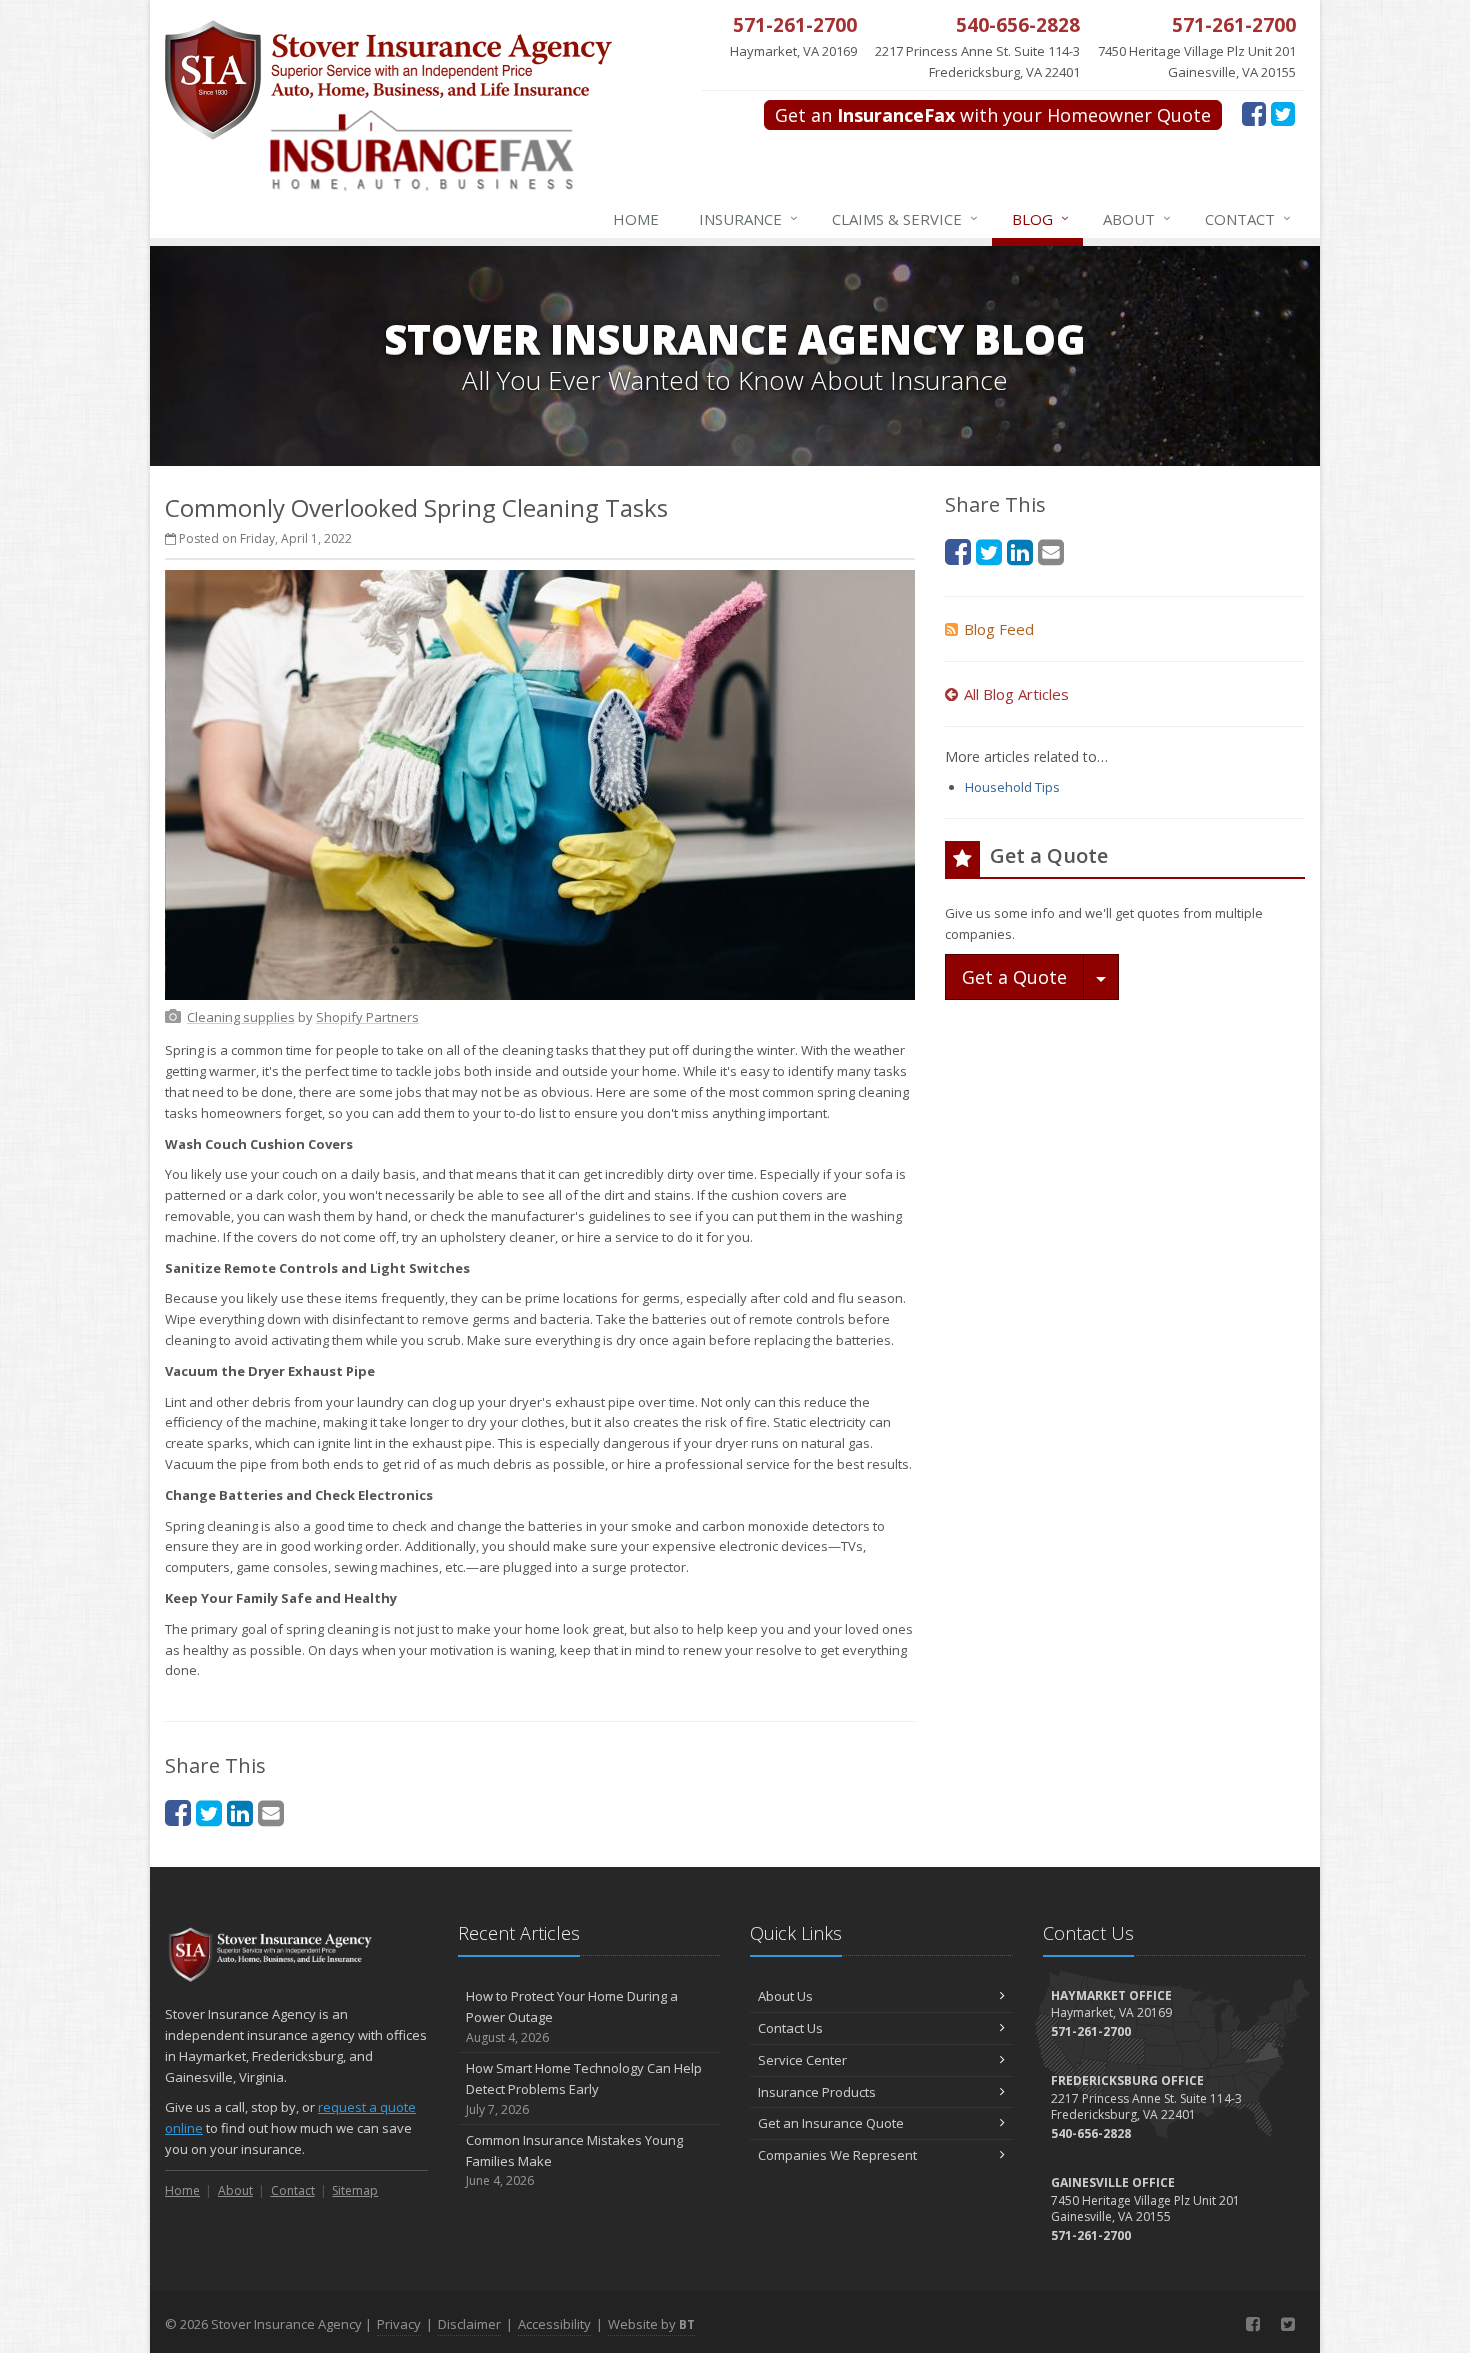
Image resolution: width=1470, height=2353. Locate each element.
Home (636, 219)
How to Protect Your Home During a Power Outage (572, 2016)
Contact (1248, 218)
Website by (651, 2324)
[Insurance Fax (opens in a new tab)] (461, 161)
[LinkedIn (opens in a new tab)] (240, 1812)
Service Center (802, 2060)
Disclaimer (469, 2324)
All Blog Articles (1016, 694)
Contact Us (790, 2028)
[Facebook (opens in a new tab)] (1254, 113)
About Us (785, 1996)
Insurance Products (817, 2092)
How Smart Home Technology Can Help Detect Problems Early (584, 2088)
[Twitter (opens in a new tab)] (1283, 113)
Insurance (748, 218)
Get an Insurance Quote (831, 2123)
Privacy (399, 2324)
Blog (1040, 218)
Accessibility (554, 2324)
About (1137, 218)
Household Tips (1012, 787)
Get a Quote (1014, 977)
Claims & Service (905, 218)
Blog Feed (999, 629)
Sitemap (355, 2190)
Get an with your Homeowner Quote (993, 115)
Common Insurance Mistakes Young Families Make (574, 2160)
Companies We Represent (837, 2155)
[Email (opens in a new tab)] (271, 1812)
